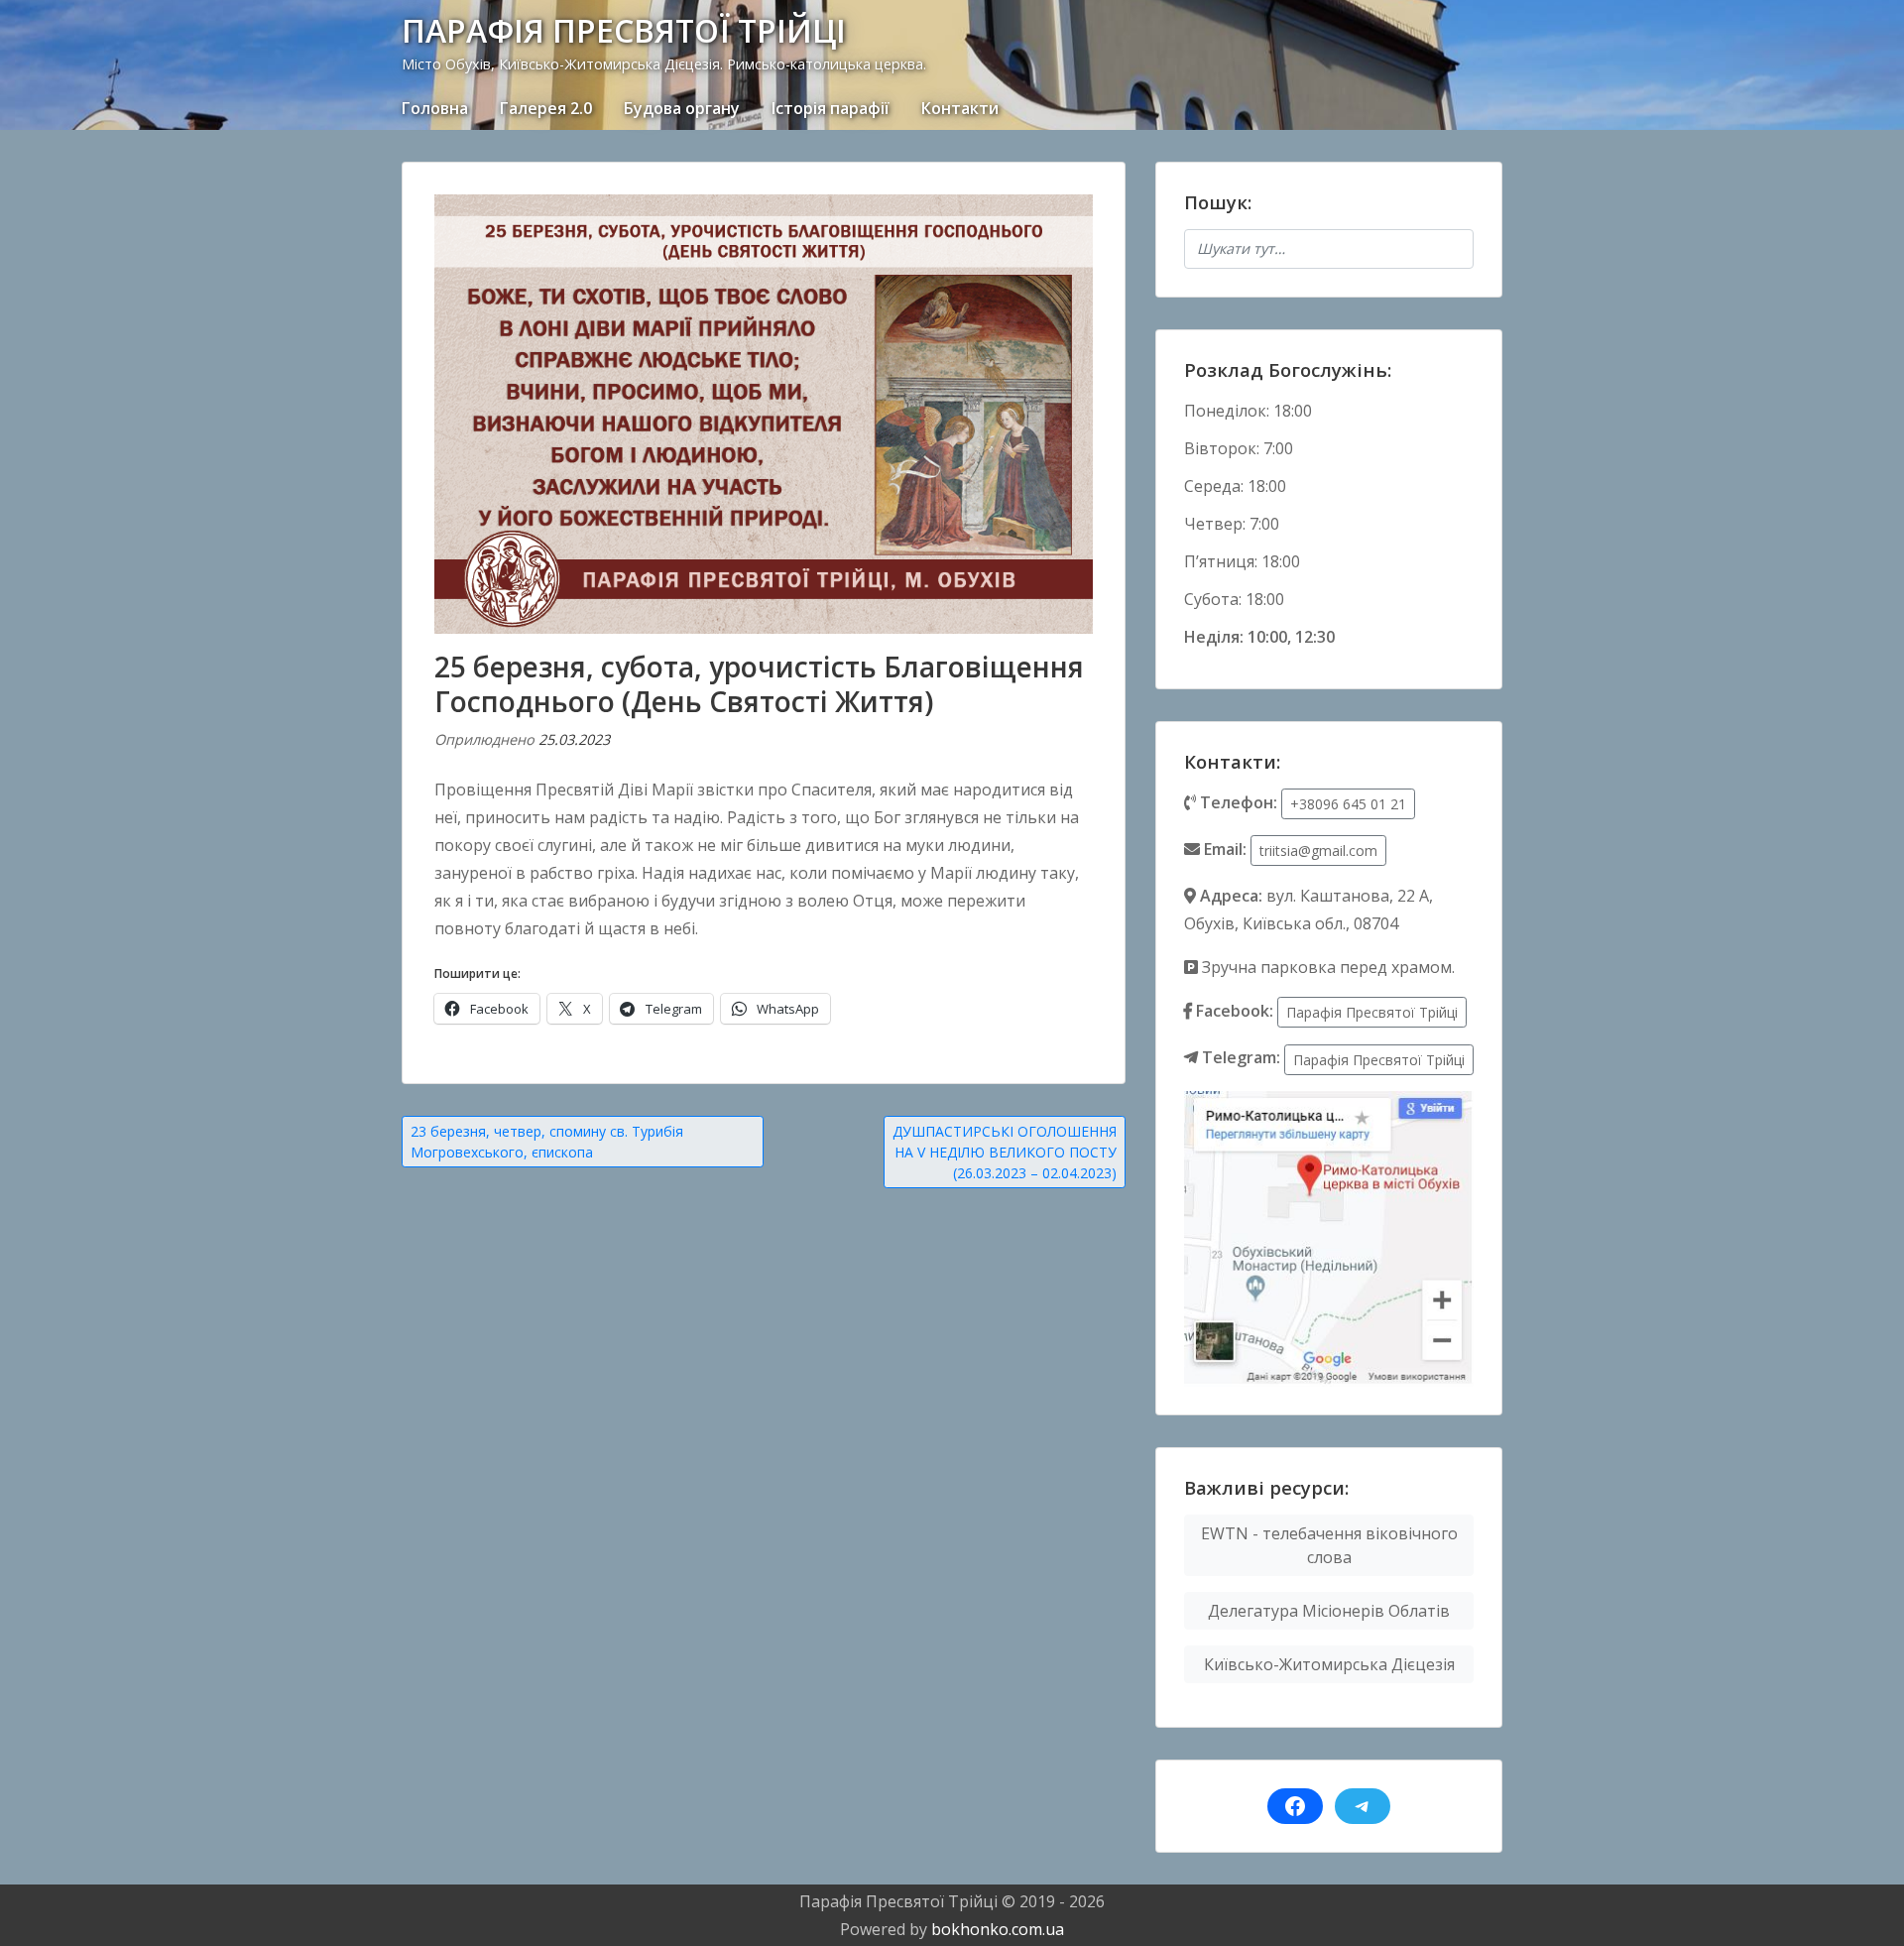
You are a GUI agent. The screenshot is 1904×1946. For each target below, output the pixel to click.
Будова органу (682, 108)
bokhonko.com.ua (998, 1929)
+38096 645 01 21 (1348, 804)
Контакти (960, 108)
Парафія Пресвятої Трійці (1372, 1012)
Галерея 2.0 (546, 108)
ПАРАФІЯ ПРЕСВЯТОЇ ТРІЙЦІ (624, 30)
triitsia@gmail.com (1318, 851)
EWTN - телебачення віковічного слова (1329, 1545)
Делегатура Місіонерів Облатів (1329, 1611)
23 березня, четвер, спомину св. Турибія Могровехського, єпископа (547, 1142)
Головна (435, 108)
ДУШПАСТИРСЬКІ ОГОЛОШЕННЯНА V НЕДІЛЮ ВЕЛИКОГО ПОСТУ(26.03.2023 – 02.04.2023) (1005, 1152)
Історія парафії (831, 108)
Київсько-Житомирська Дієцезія (1329, 1664)
